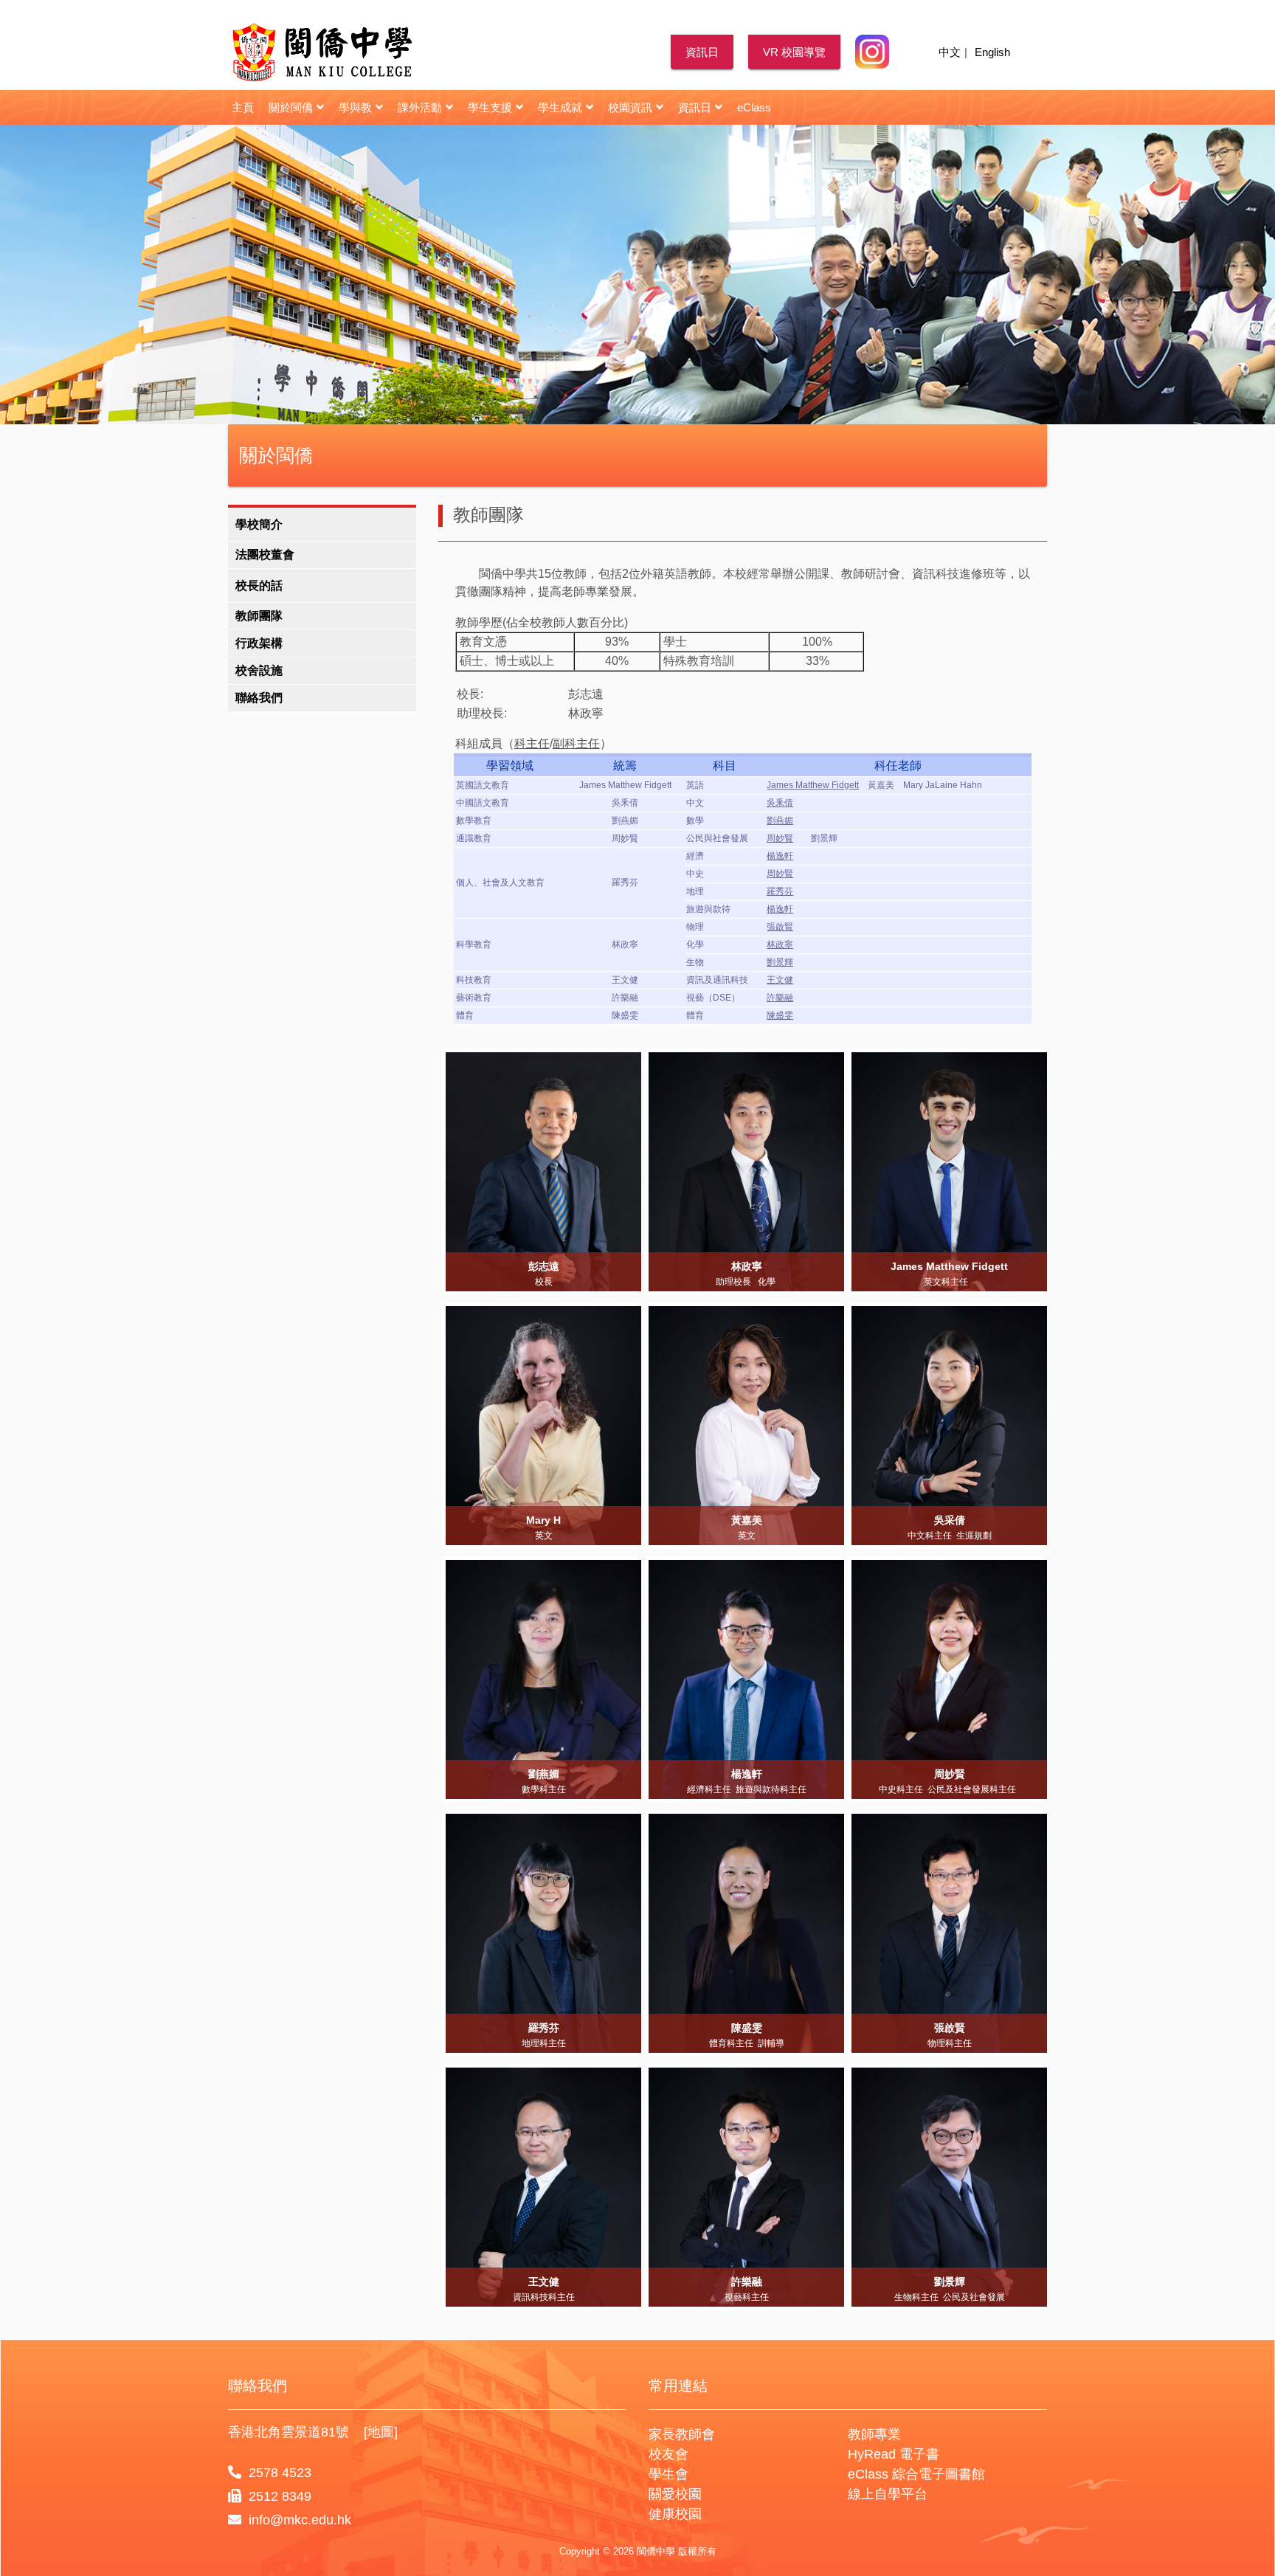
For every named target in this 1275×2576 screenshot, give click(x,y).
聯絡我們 (259, 698)
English (992, 52)
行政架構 (259, 643)
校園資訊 (630, 107)
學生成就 (560, 107)
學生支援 (490, 107)
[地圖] (381, 2432)
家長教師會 (682, 2434)
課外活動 (420, 107)
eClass (754, 107)
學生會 (668, 2474)
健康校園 (675, 2514)
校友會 (668, 2454)
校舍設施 (259, 670)
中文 (950, 52)
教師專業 (874, 2434)
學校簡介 (259, 524)
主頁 (243, 107)
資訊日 (702, 52)
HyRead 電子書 (894, 2454)
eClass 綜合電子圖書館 (916, 2474)
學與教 (355, 107)
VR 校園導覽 (794, 52)
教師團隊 (259, 616)
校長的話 (259, 586)
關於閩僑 (291, 107)
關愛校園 (675, 2494)
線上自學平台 (888, 2494)
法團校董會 (265, 555)
